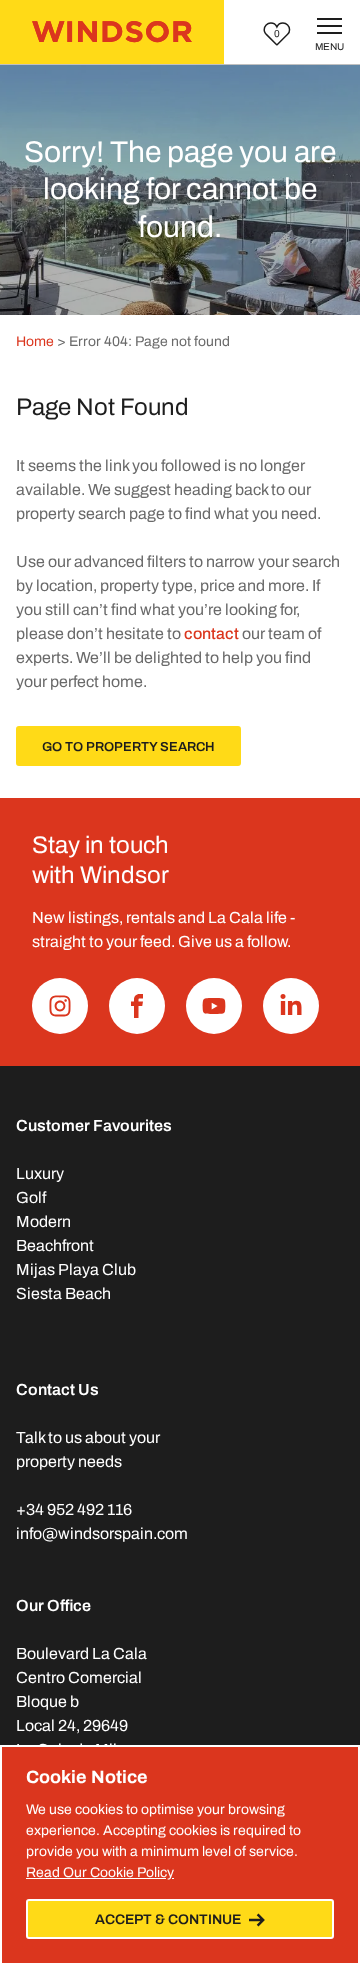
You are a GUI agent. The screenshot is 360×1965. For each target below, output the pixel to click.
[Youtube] (214, 1006)
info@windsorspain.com (102, 1533)
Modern (43, 1221)
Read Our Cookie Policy (100, 1872)
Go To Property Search (128, 747)
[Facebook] (137, 1006)
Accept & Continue (168, 1919)
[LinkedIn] (291, 1006)
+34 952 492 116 (74, 1509)
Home (35, 341)
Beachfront (55, 1245)
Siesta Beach (63, 1293)
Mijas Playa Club (76, 1269)
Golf (31, 1197)
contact (211, 633)
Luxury (40, 1173)
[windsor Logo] (112, 32)
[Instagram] (60, 1006)
